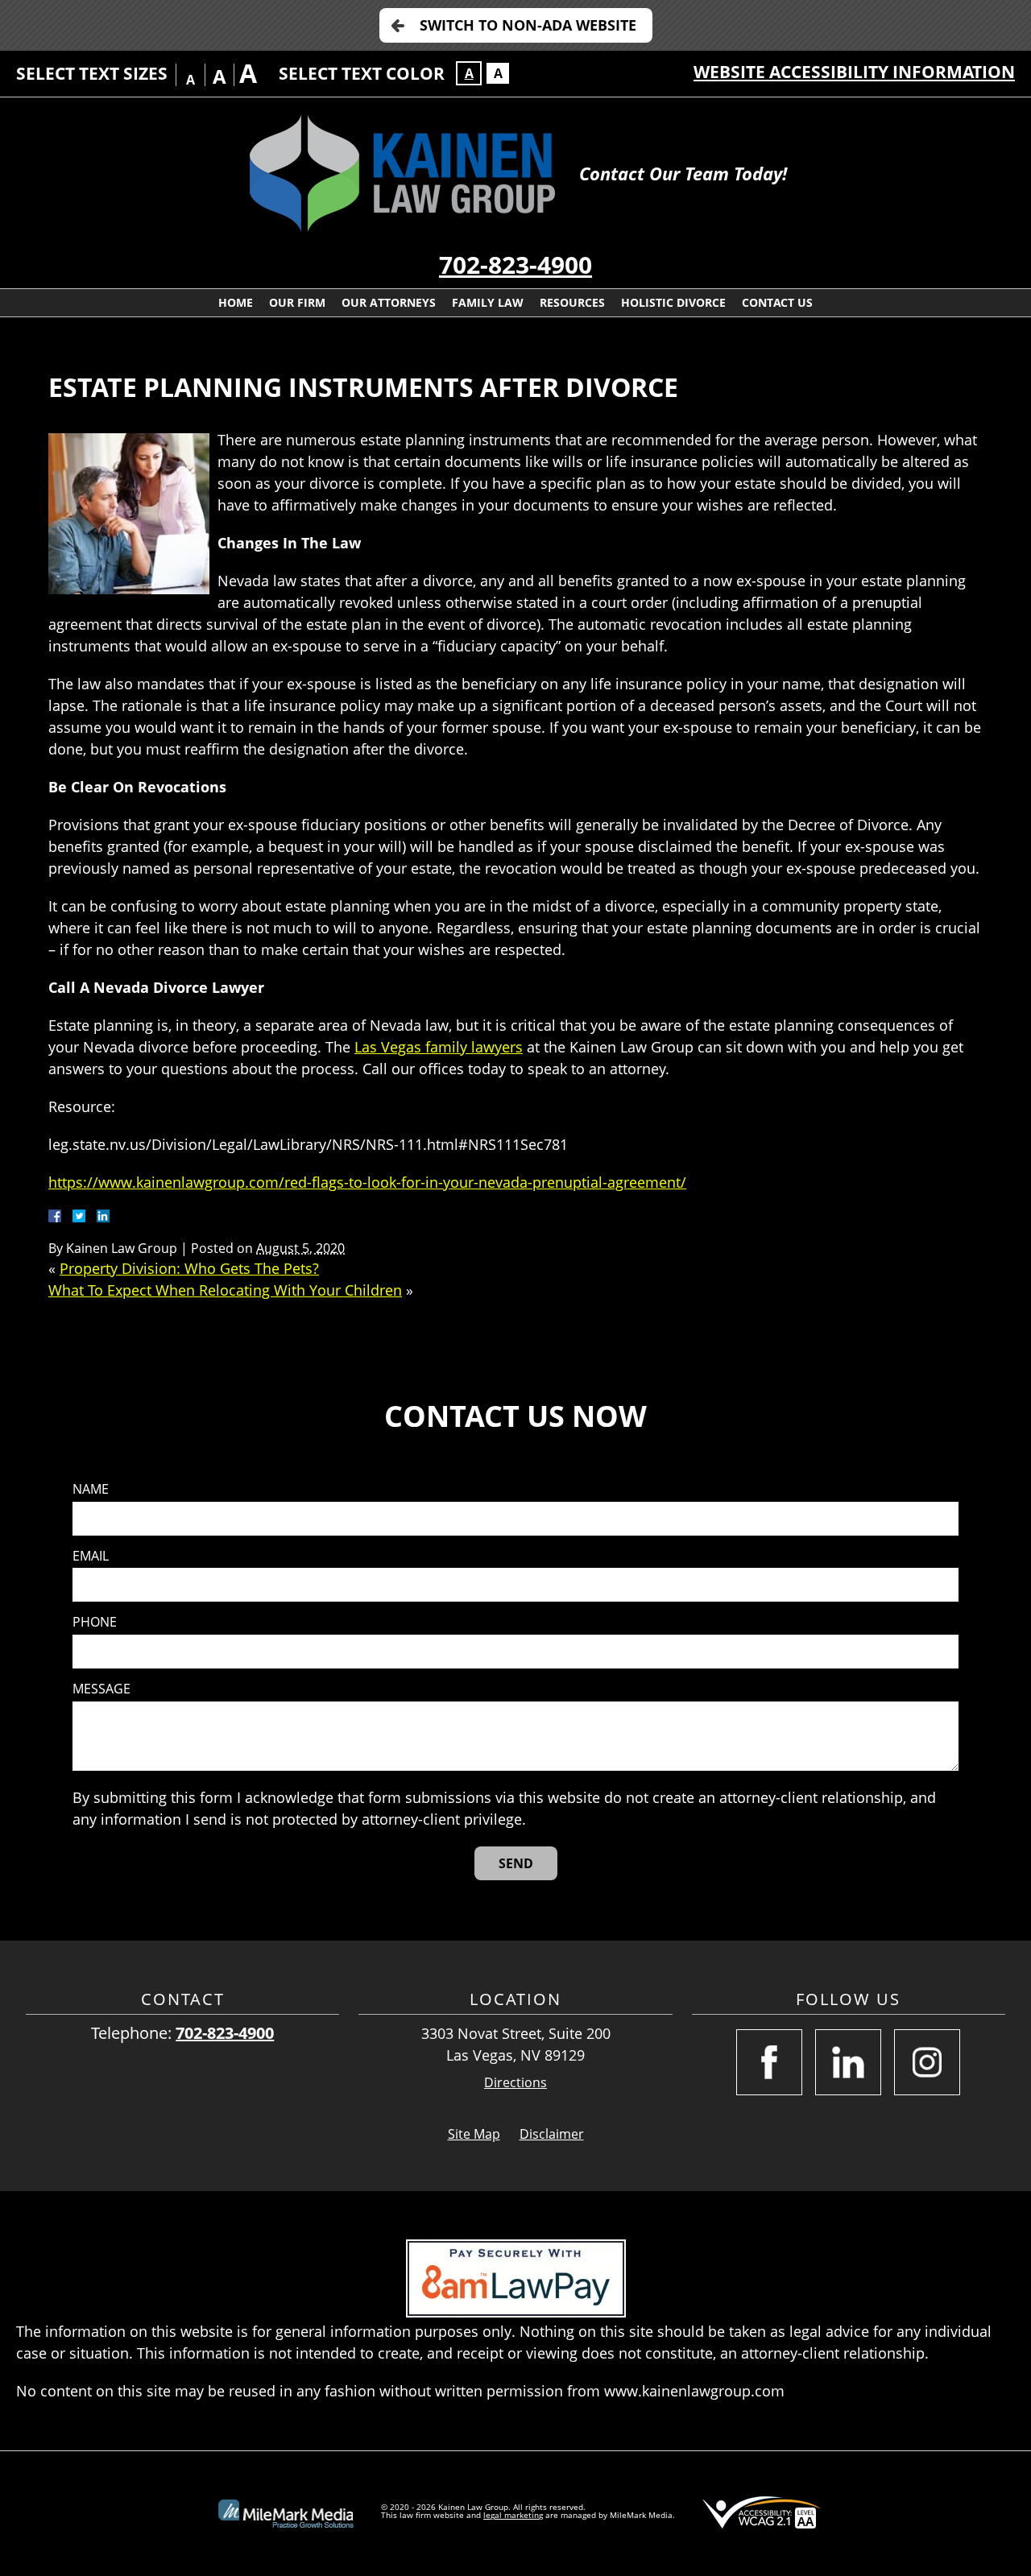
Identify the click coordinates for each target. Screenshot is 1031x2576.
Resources (572, 302)
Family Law (488, 302)
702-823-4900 (515, 265)
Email (91, 1556)
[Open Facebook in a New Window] (769, 2062)
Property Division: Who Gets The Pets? (189, 1268)
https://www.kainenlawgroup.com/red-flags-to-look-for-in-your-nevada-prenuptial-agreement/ (367, 1182)
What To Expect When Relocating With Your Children (225, 1290)
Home (236, 302)
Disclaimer (552, 2134)
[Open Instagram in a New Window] (927, 2062)
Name (91, 1489)
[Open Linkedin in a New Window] (848, 2062)
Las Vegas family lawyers (439, 1047)
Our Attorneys (389, 302)
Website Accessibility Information (854, 72)
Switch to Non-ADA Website (528, 25)
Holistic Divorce (673, 302)
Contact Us (777, 302)
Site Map (474, 2134)
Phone (95, 1622)
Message (101, 1689)
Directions (515, 2083)
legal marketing (513, 2515)
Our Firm (297, 302)
